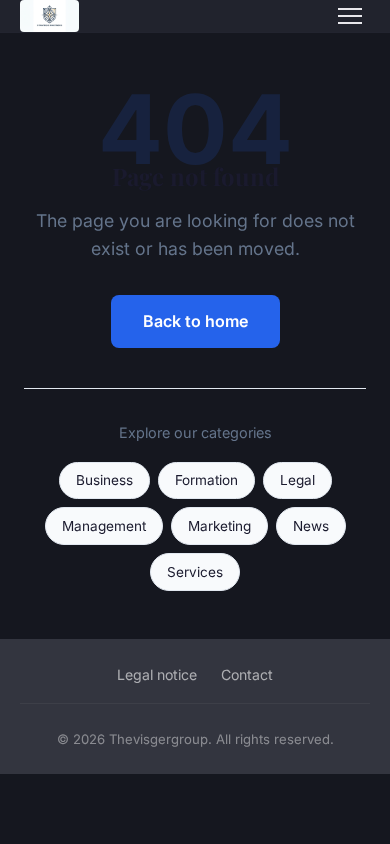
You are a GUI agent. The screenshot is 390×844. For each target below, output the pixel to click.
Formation (206, 480)
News (311, 526)
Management (104, 526)
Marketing (219, 526)
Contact (247, 674)
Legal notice (157, 674)
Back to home (195, 321)
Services (195, 572)
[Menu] (350, 16)
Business (104, 480)
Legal (297, 480)
